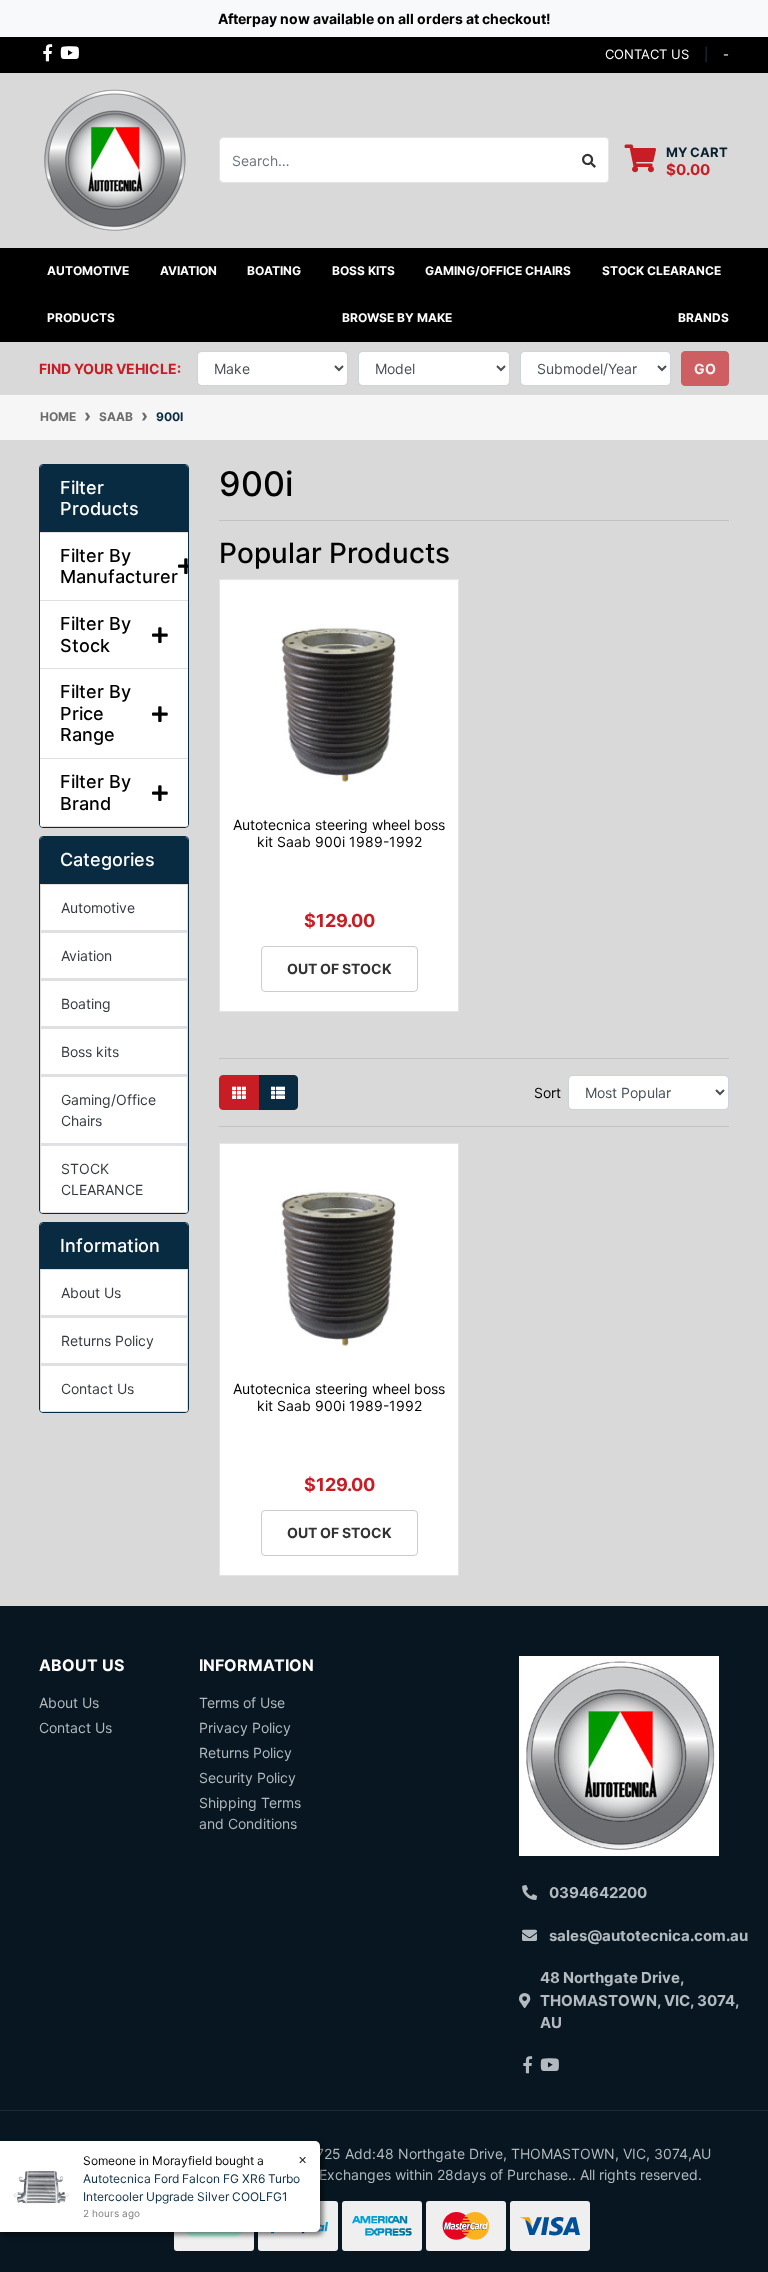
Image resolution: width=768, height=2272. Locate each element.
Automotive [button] (88, 270)
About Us (91, 1292)
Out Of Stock (339, 968)
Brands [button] (703, 317)
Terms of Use (242, 1702)
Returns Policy (107, 1340)
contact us (647, 54)
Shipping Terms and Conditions (250, 1813)
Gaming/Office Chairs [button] (498, 270)
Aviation (86, 955)
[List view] (278, 1092)
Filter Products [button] (99, 498)
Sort (547, 1092)
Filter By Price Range (95, 713)
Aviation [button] (188, 270)
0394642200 (598, 1892)
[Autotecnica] (114, 158)
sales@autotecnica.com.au (648, 1935)
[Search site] (589, 160)
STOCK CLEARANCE (661, 270)
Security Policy (247, 1777)
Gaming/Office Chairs (108, 1110)
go (705, 368)
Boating (86, 1003)
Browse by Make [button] (397, 317)
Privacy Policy (245, 1727)
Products (81, 317)
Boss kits (363, 270)
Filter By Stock (95, 634)
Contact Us (97, 1388)
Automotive (98, 907)
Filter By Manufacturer (114, 566)
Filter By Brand (95, 792)
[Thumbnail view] (239, 1092)
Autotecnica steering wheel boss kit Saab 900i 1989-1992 (339, 833)
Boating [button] (274, 270)
